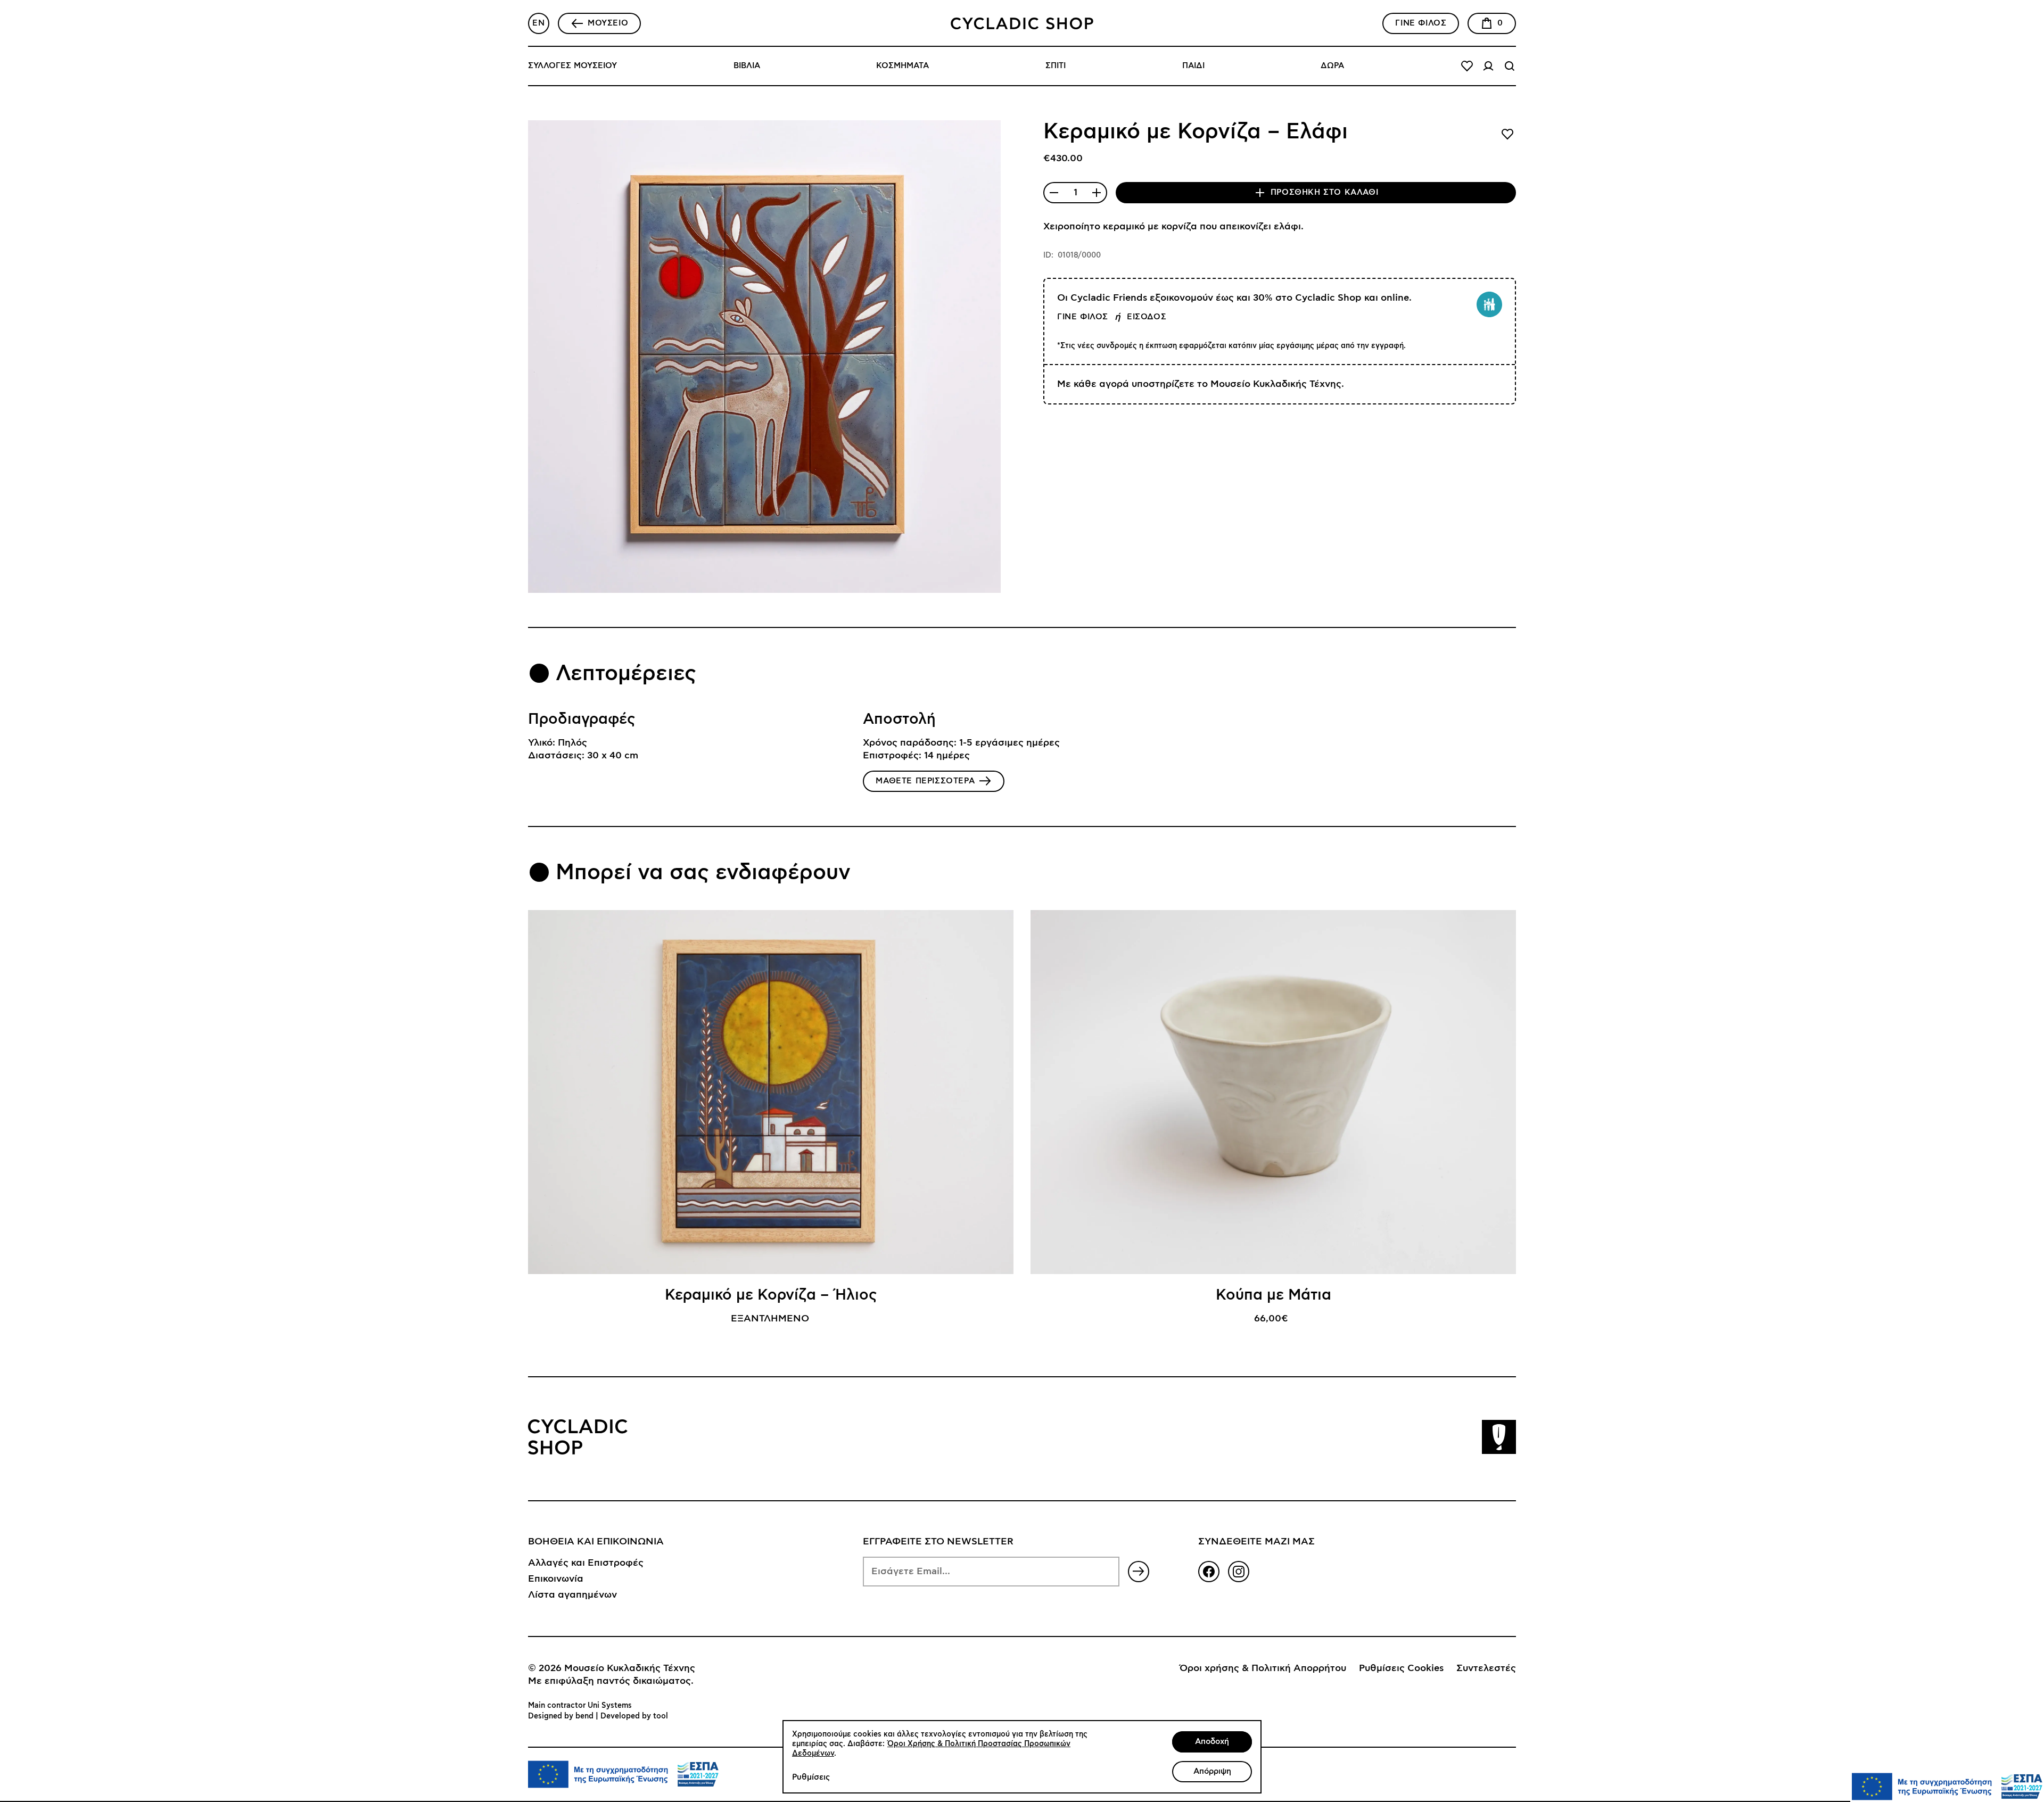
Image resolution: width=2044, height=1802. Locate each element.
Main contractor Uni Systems (580, 1706)
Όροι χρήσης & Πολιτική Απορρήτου (1263, 1668)
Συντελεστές (1486, 1668)
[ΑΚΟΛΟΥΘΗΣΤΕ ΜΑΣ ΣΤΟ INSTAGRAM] (1239, 1572)
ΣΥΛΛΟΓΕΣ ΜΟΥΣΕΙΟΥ (572, 66)
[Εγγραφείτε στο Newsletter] (1139, 1572)
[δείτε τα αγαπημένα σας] (1467, 66)
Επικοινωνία (556, 1579)
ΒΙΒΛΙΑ (747, 66)
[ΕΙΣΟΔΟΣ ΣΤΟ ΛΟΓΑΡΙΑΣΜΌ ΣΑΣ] (1488, 66)
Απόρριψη (1212, 1771)
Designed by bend (561, 1716)
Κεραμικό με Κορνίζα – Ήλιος (771, 1295)
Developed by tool (634, 1716)
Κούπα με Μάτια (1274, 1295)
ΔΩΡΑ (1332, 66)
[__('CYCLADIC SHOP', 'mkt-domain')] (1022, 23)
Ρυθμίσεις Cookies (1401, 1668)
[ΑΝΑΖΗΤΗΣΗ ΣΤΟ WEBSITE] (1510, 66)
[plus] (1097, 193)
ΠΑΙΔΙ (1193, 66)
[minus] (1054, 193)
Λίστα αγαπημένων (572, 1595)
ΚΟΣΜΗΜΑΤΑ (903, 66)
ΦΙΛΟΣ (1421, 23)
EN (538, 23)
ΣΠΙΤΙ (1056, 66)
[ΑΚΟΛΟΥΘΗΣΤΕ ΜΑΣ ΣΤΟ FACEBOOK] (1209, 1572)
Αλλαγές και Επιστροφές (586, 1563)
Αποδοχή (1212, 1742)
